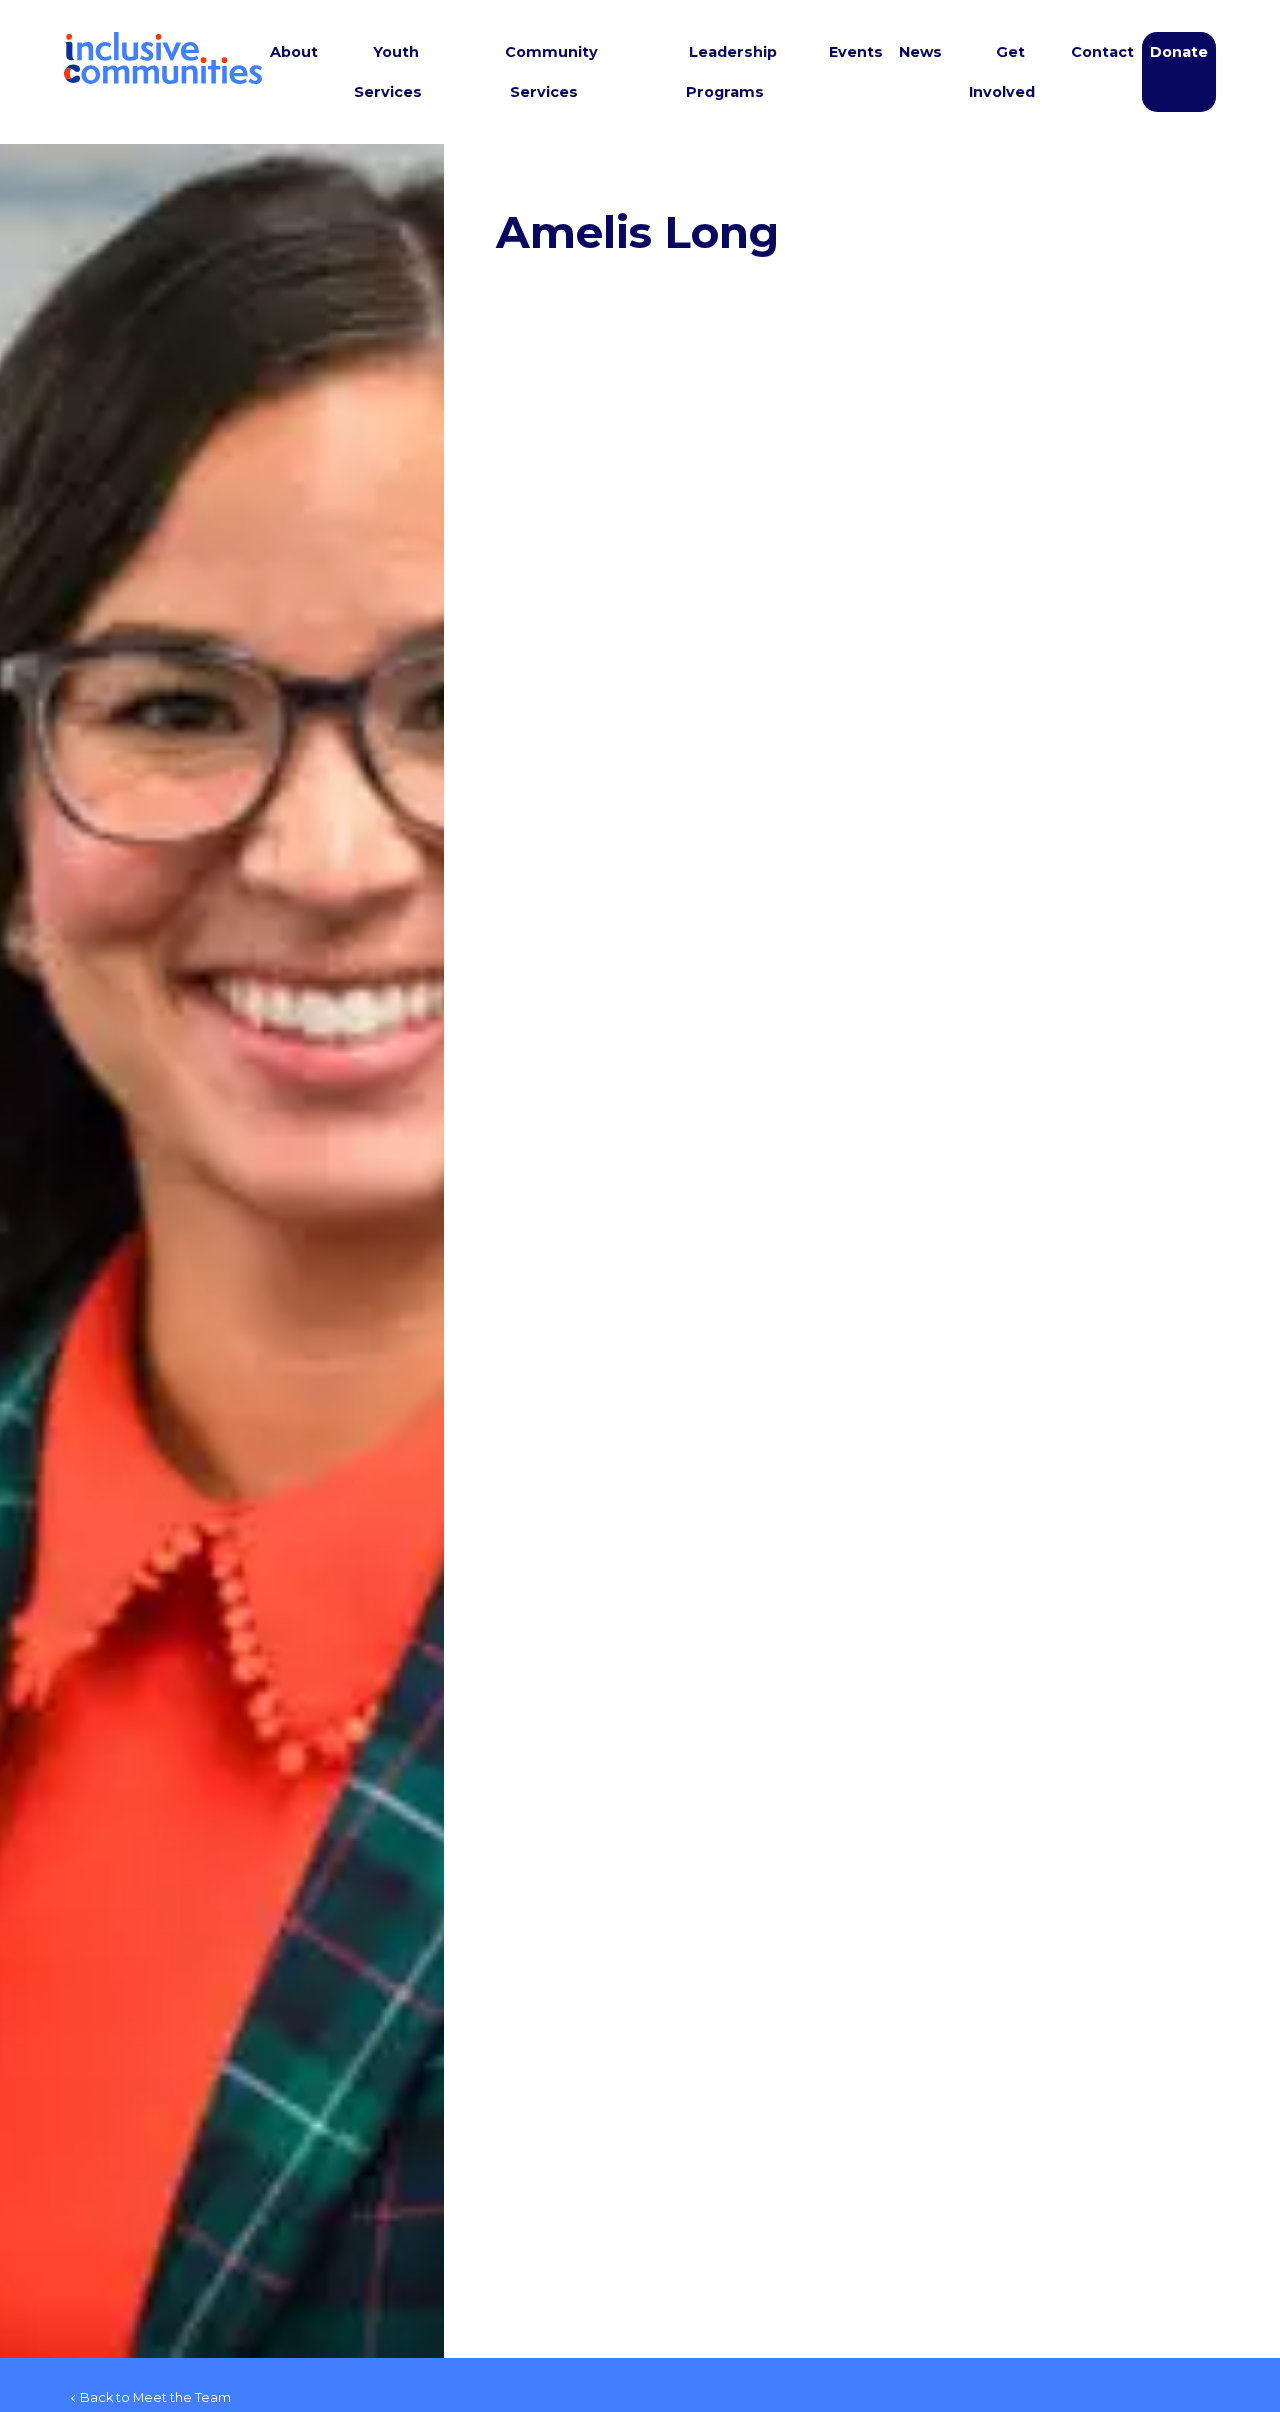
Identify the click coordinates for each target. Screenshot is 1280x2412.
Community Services (551, 72)
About (294, 52)
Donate (1179, 52)
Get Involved (1002, 72)
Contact (1102, 52)
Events (856, 52)
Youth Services (388, 72)
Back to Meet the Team (155, 2397)
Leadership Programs (731, 72)
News (920, 52)
